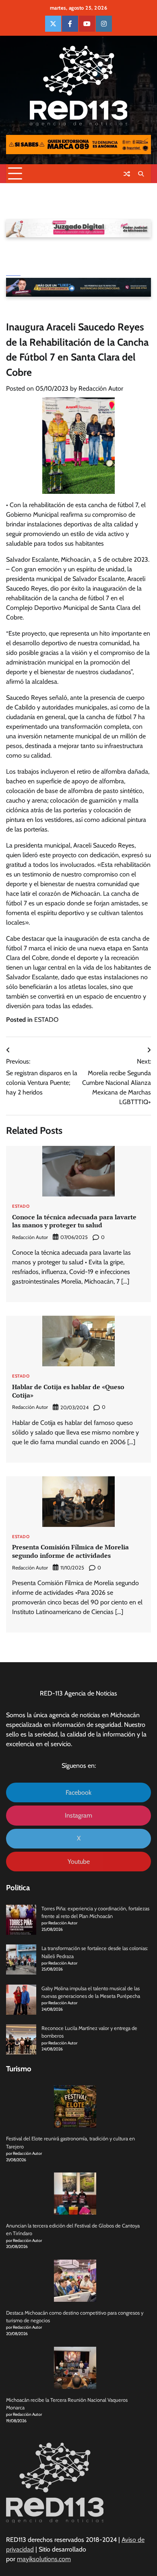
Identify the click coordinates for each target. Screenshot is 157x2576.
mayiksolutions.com (44, 2559)
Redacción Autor (101, 388)
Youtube (79, 1862)
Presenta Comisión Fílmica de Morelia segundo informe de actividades (70, 1551)
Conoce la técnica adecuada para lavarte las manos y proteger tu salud (74, 1221)
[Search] (141, 174)
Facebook (78, 1792)
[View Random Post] (127, 174)
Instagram (78, 1815)
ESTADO (46, 1020)
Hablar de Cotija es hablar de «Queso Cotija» (68, 1391)
